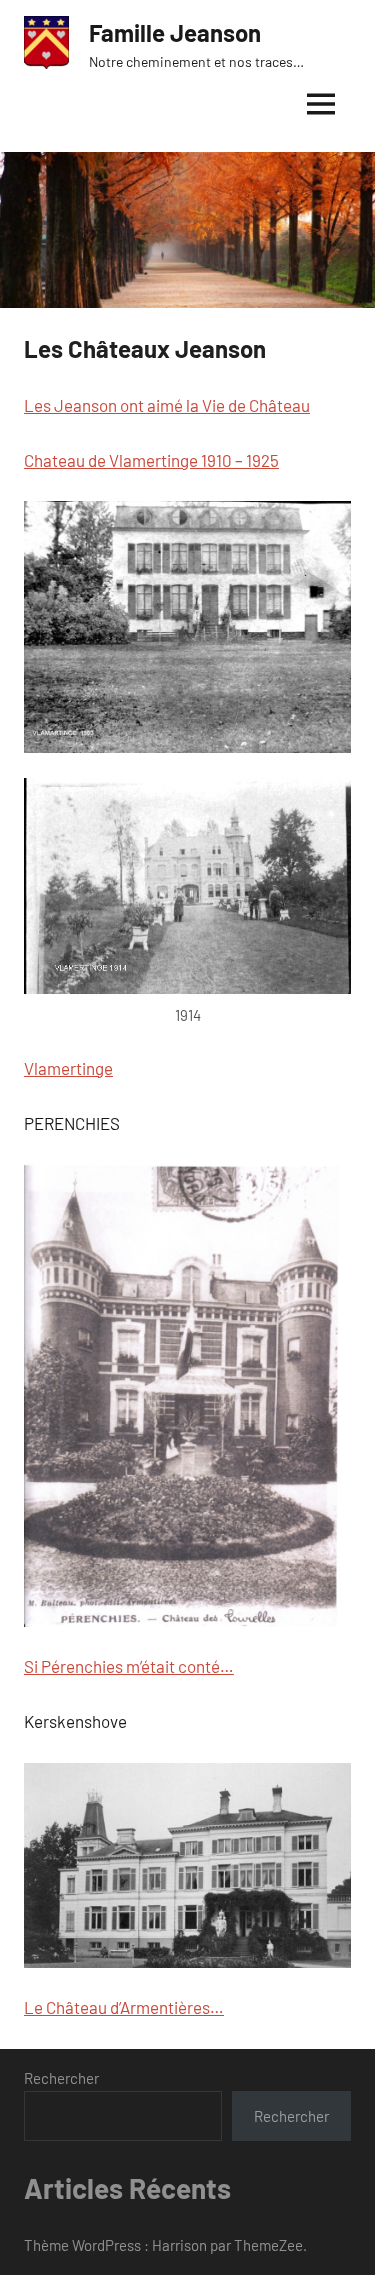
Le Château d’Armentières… (124, 2007)
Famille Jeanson (175, 32)
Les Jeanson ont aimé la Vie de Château (167, 405)
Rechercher (61, 2078)
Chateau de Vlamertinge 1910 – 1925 (151, 460)
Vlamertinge (68, 1068)
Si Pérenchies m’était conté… (129, 1666)
